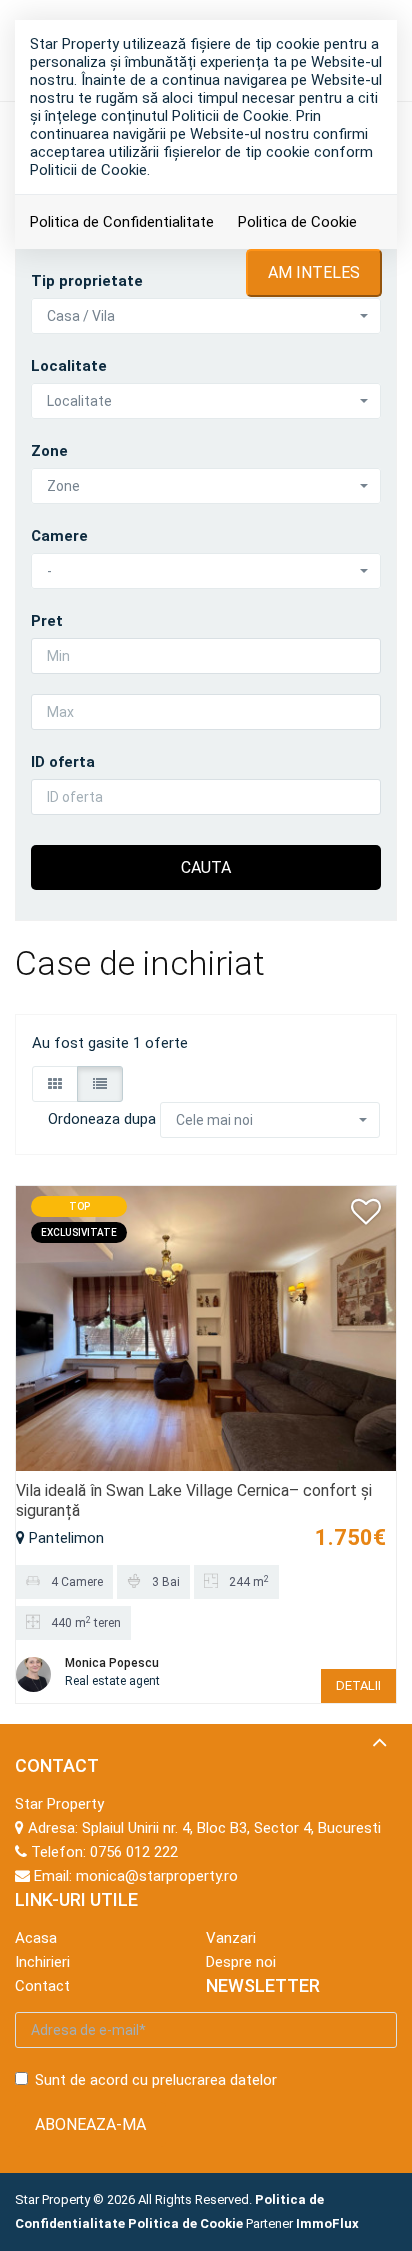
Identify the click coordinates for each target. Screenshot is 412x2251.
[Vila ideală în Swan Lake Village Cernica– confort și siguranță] (206, 1327)
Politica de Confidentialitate (122, 222)
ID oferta (63, 762)
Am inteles (314, 272)
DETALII (358, 1685)
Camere (59, 536)
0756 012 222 (134, 1852)
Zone (49, 451)
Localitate (69, 366)
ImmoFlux (327, 2223)
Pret (47, 621)
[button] (206, 316)
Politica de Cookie (297, 222)
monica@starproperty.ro (157, 1876)
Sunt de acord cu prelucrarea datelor (156, 2080)
